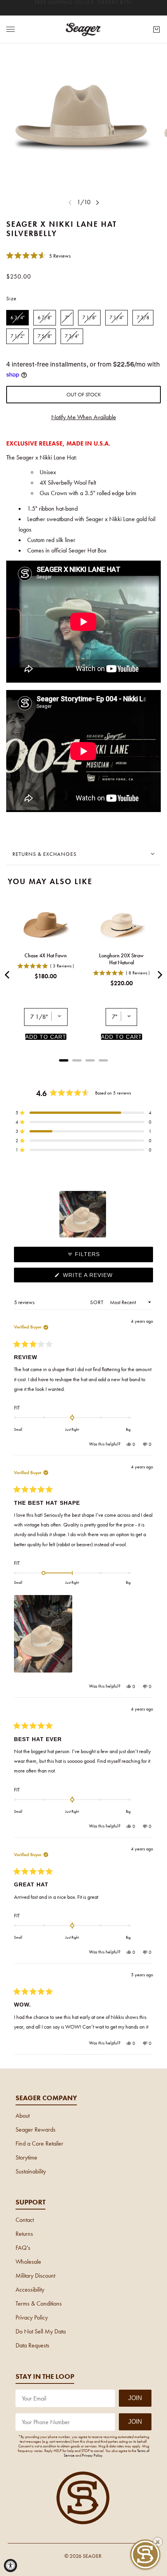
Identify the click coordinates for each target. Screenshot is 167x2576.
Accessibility (30, 2289)
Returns (24, 2234)
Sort (98, 1302)
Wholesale (28, 2262)
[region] (83, 1214)
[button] (38, 255)
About (23, 2116)
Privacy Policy (32, 2317)
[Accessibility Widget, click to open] (10, 2566)
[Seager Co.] (83, 29)
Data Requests (32, 2345)
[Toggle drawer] (10, 29)
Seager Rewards (36, 2129)
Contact (25, 2220)
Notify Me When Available (84, 417)
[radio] (17, 318)
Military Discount (35, 2276)
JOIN (135, 2398)
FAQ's (23, 2248)
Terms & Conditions (39, 2303)
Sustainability (31, 2171)
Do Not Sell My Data (41, 2331)
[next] (97, 202)
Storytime (26, 2157)
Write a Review (101, 1277)
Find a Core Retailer (39, 2143)
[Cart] (157, 29)
